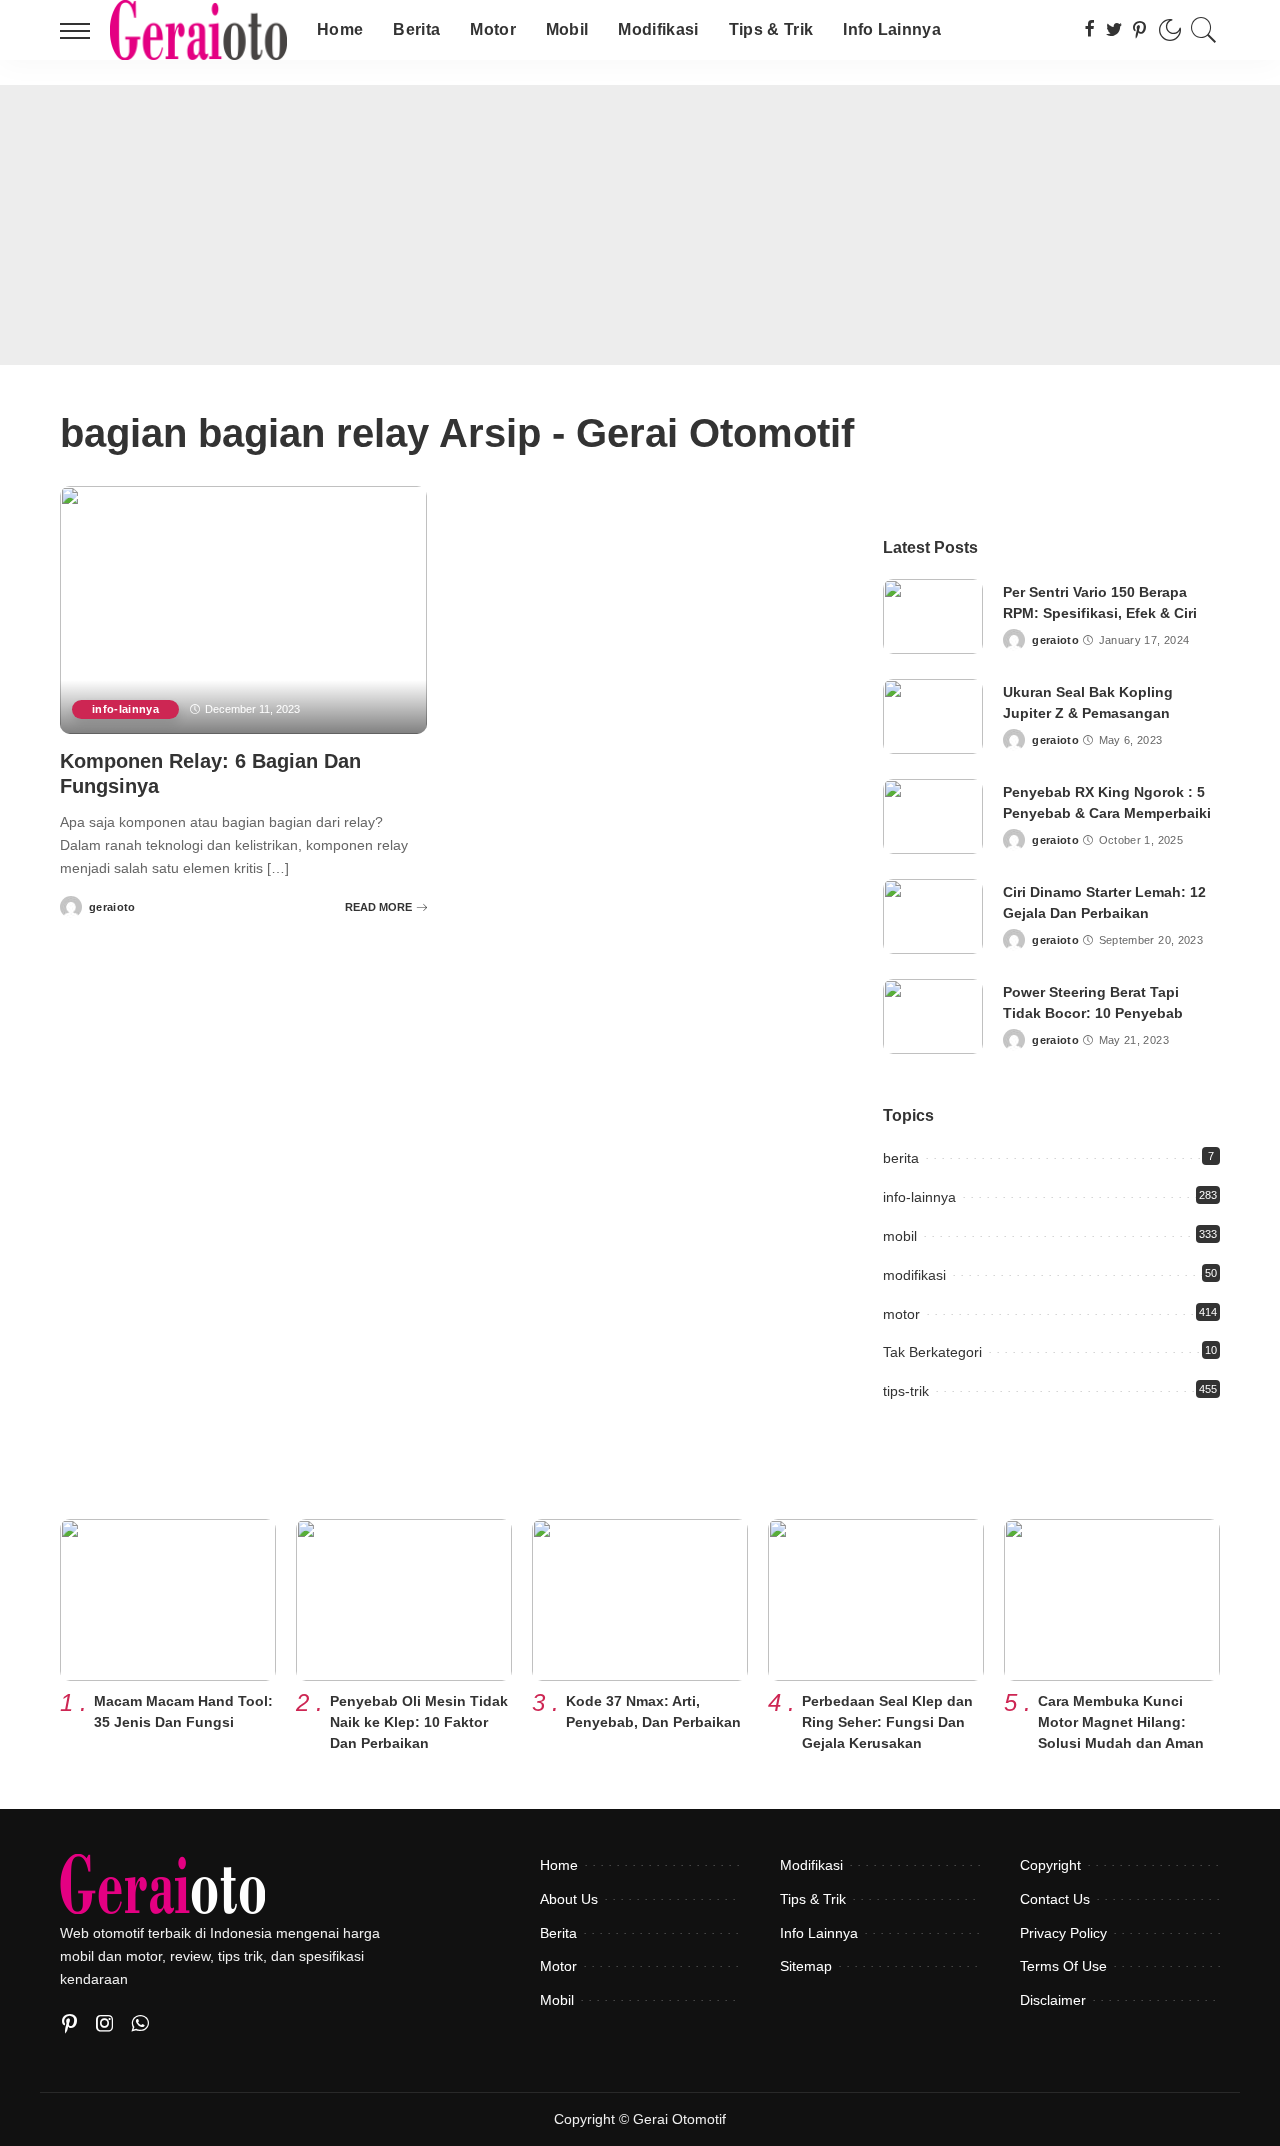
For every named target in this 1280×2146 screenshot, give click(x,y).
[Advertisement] (640, 225)
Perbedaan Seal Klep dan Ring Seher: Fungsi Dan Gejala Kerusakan (887, 1722)
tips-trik (906, 1391)
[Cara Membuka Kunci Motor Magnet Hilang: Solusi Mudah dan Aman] (1112, 1600)
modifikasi (914, 1275)
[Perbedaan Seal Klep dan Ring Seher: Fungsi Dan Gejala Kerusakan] (876, 1600)
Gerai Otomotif (679, 2119)
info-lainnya (125, 709)
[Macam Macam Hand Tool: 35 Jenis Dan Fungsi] (168, 1600)
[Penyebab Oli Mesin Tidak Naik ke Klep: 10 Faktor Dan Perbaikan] (404, 1600)
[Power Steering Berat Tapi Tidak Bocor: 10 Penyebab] (933, 1016)
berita (901, 1158)
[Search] (1204, 30)
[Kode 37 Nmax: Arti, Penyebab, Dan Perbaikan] (640, 1600)
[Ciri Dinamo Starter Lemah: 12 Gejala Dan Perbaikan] (933, 916)
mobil (900, 1236)
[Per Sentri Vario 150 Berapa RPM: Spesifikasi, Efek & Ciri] (933, 616)
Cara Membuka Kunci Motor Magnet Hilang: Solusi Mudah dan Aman (1121, 1722)
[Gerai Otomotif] (198, 30)
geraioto (112, 907)
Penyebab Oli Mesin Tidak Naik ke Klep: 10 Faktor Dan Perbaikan (419, 1722)
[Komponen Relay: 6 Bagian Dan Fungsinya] (243, 610)
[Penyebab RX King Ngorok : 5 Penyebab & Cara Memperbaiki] (933, 816)
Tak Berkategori (932, 1352)
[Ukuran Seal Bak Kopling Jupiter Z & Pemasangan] (933, 716)
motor (901, 1314)
